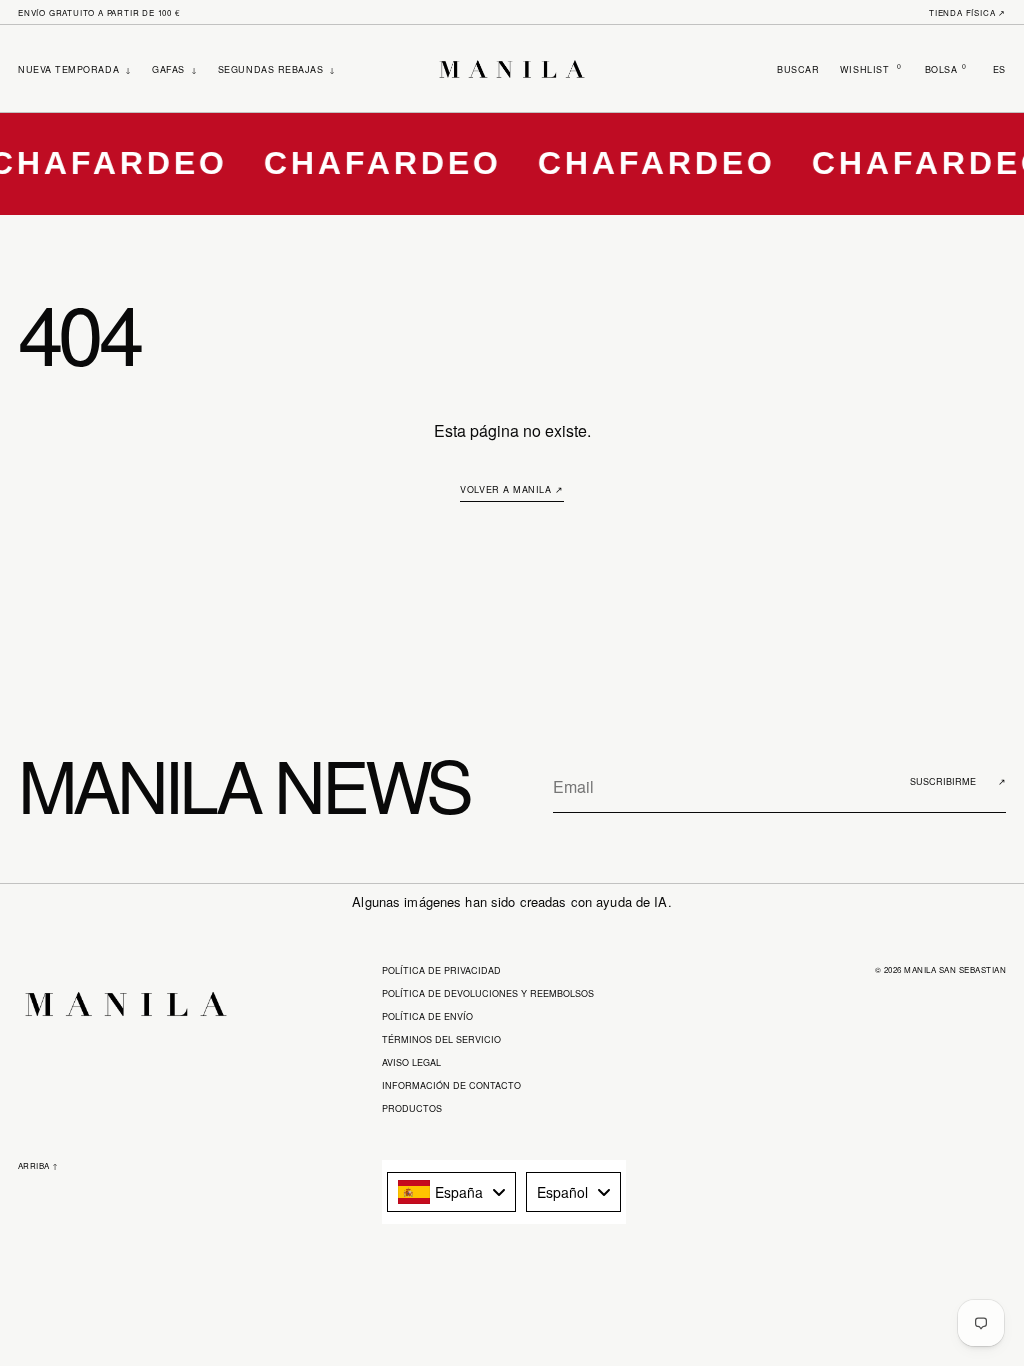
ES (999, 69)
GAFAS (174, 69)
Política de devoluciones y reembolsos (488, 993)
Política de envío (427, 1016)
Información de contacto (451, 1085)
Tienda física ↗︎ (967, 12)
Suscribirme (958, 781)
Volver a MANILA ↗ (511, 489)
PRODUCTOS (412, 1108)
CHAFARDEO (370, 163)
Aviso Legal (411, 1062)
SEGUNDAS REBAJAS (277, 69)
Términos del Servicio (441, 1039)
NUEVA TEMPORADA (75, 69)
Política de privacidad (441, 970)
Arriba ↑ (38, 1165)
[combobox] (451, 1192)
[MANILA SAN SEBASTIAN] (512, 69)
